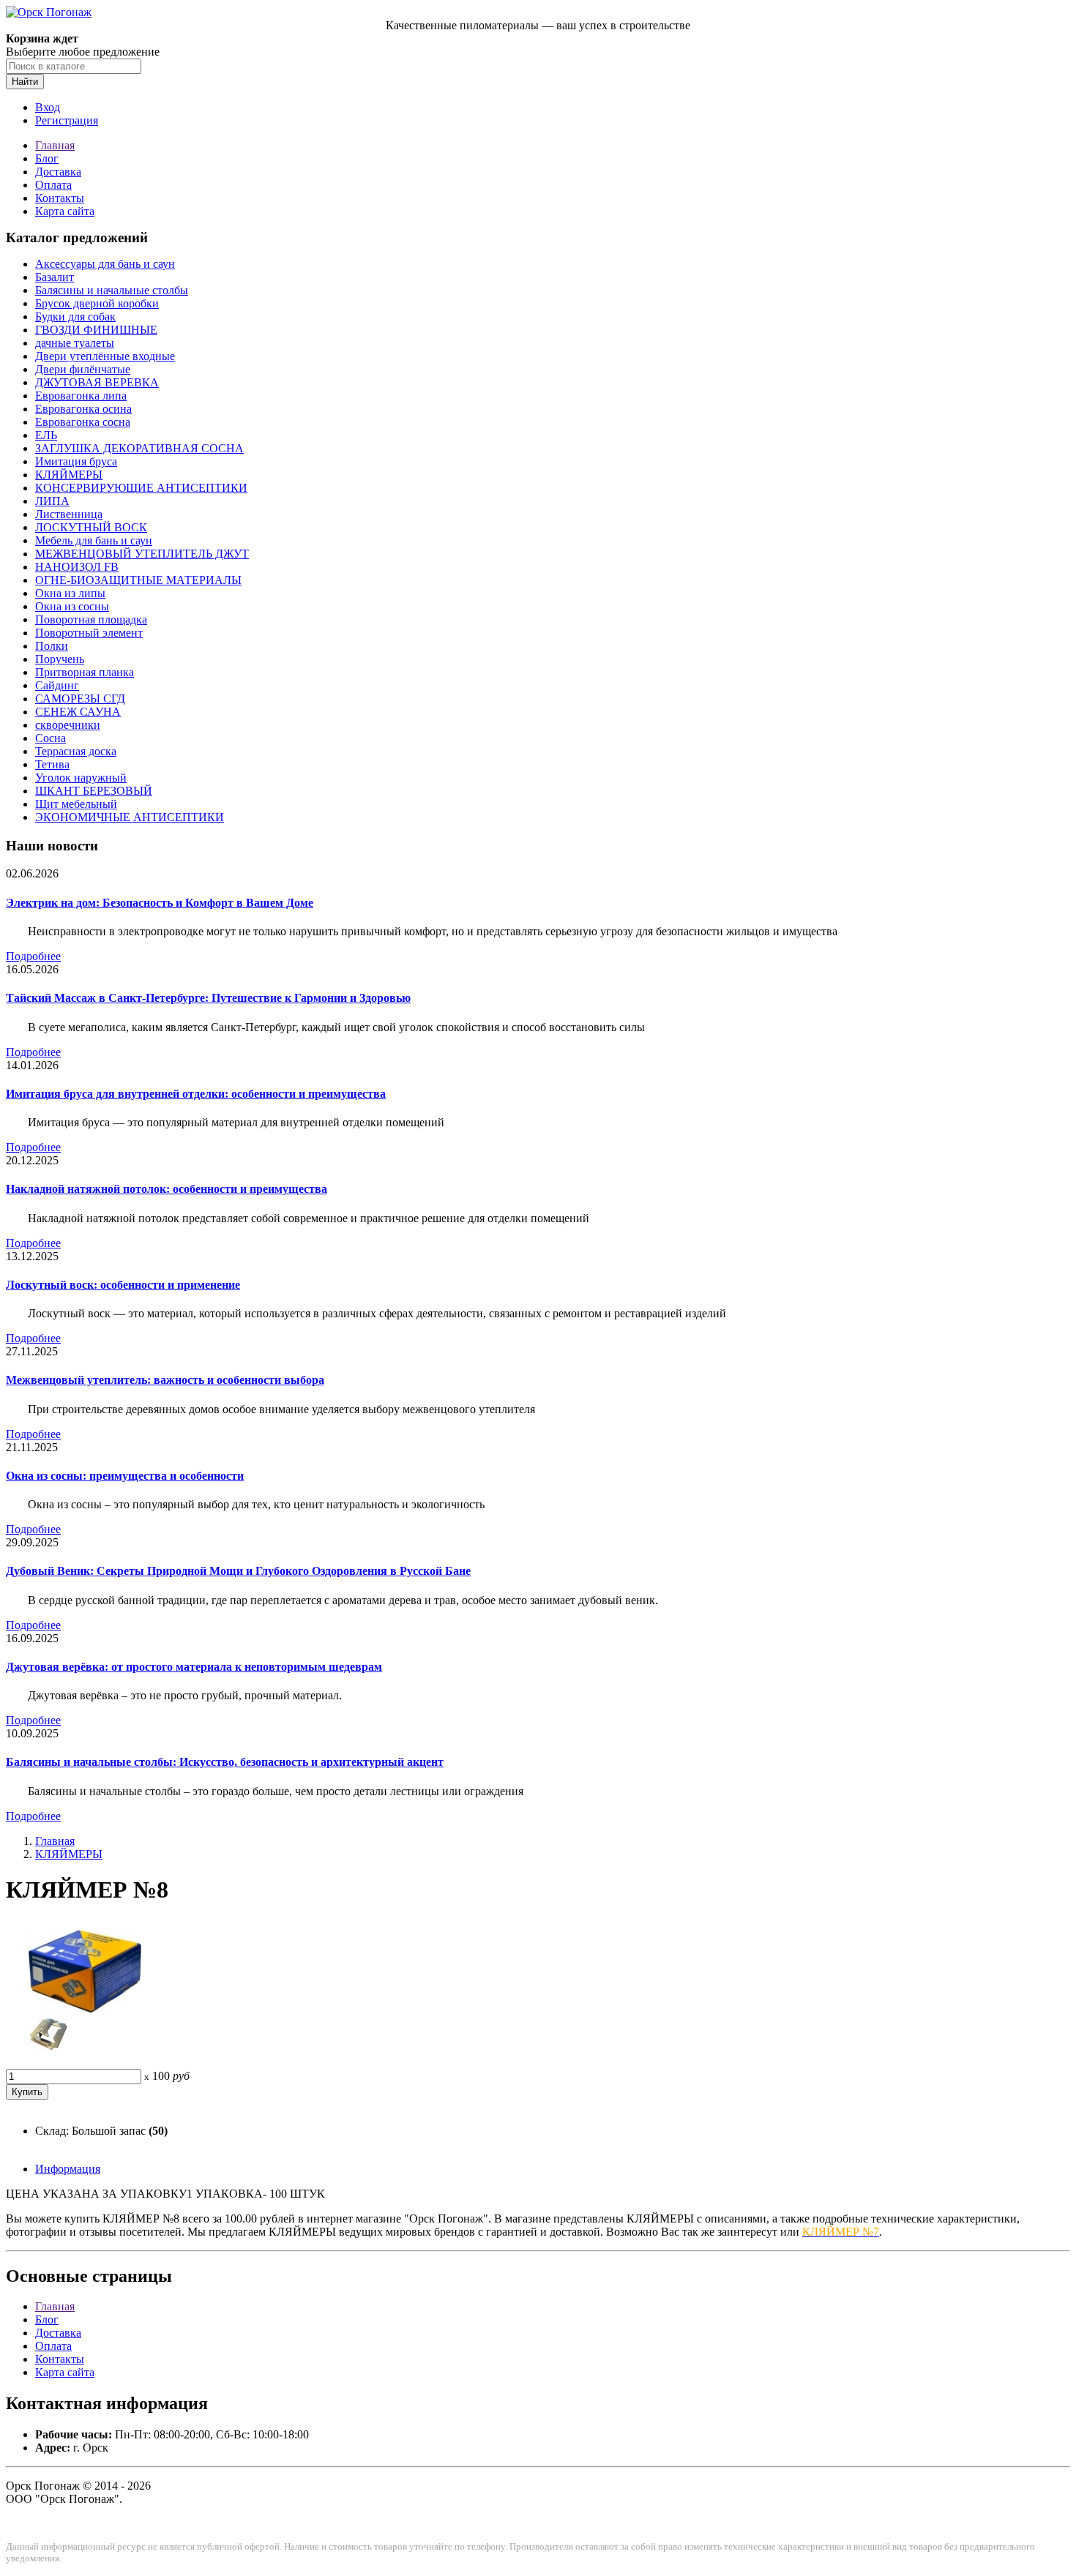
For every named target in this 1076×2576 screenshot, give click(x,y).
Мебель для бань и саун (94, 540)
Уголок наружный (81, 778)
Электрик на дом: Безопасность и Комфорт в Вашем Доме (160, 903)
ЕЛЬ (46, 435)
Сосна (51, 738)
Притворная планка (85, 672)
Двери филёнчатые (83, 369)
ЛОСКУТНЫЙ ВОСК (91, 527)
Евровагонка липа (81, 396)
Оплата (53, 185)
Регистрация (67, 120)
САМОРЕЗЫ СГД (80, 699)
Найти (25, 82)
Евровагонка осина (83, 409)
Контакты (60, 198)
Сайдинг (57, 685)
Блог (47, 158)
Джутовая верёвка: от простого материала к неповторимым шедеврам (194, 1667)
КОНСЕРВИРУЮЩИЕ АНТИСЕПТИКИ (141, 488)
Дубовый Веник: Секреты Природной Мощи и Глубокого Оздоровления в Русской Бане (238, 1571)
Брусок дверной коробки (97, 303)
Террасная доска (76, 751)
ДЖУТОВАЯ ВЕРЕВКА (97, 382)
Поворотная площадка (91, 619)
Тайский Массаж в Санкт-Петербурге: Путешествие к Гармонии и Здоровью (208, 998)
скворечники (68, 725)
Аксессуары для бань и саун (105, 264)
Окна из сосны (72, 606)
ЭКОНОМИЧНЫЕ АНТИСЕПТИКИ (130, 817)
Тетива (52, 764)
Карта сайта (65, 211)
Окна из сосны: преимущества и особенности (125, 1476)
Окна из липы (70, 593)
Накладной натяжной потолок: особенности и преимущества (167, 1189)
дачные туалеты (75, 343)
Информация (68, 2169)
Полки (52, 646)
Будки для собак (75, 317)
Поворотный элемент (89, 633)
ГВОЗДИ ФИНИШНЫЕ (96, 330)
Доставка (58, 172)
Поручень (60, 659)
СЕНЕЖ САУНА (78, 712)
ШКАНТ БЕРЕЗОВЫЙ (94, 791)
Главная (55, 145)
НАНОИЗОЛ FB (77, 567)
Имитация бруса (76, 461)
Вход (48, 107)
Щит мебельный (76, 804)
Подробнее (33, 956)
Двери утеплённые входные (105, 356)
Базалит (55, 277)
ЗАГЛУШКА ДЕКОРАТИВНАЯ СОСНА (139, 448)
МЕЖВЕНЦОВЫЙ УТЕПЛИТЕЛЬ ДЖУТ (142, 554)
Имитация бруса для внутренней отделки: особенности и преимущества (196, 1094)
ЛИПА (52, 501)
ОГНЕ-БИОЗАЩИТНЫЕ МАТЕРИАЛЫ (138, 580)
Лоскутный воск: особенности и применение (123, 1285)
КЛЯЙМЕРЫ (69, 475)
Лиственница (69, 514)
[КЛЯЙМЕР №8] (79, 2062)
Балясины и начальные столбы (112, 290)
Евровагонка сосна (83, 422)
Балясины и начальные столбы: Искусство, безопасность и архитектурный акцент (225, 1762)
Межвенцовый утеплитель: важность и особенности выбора (165, 1380)
